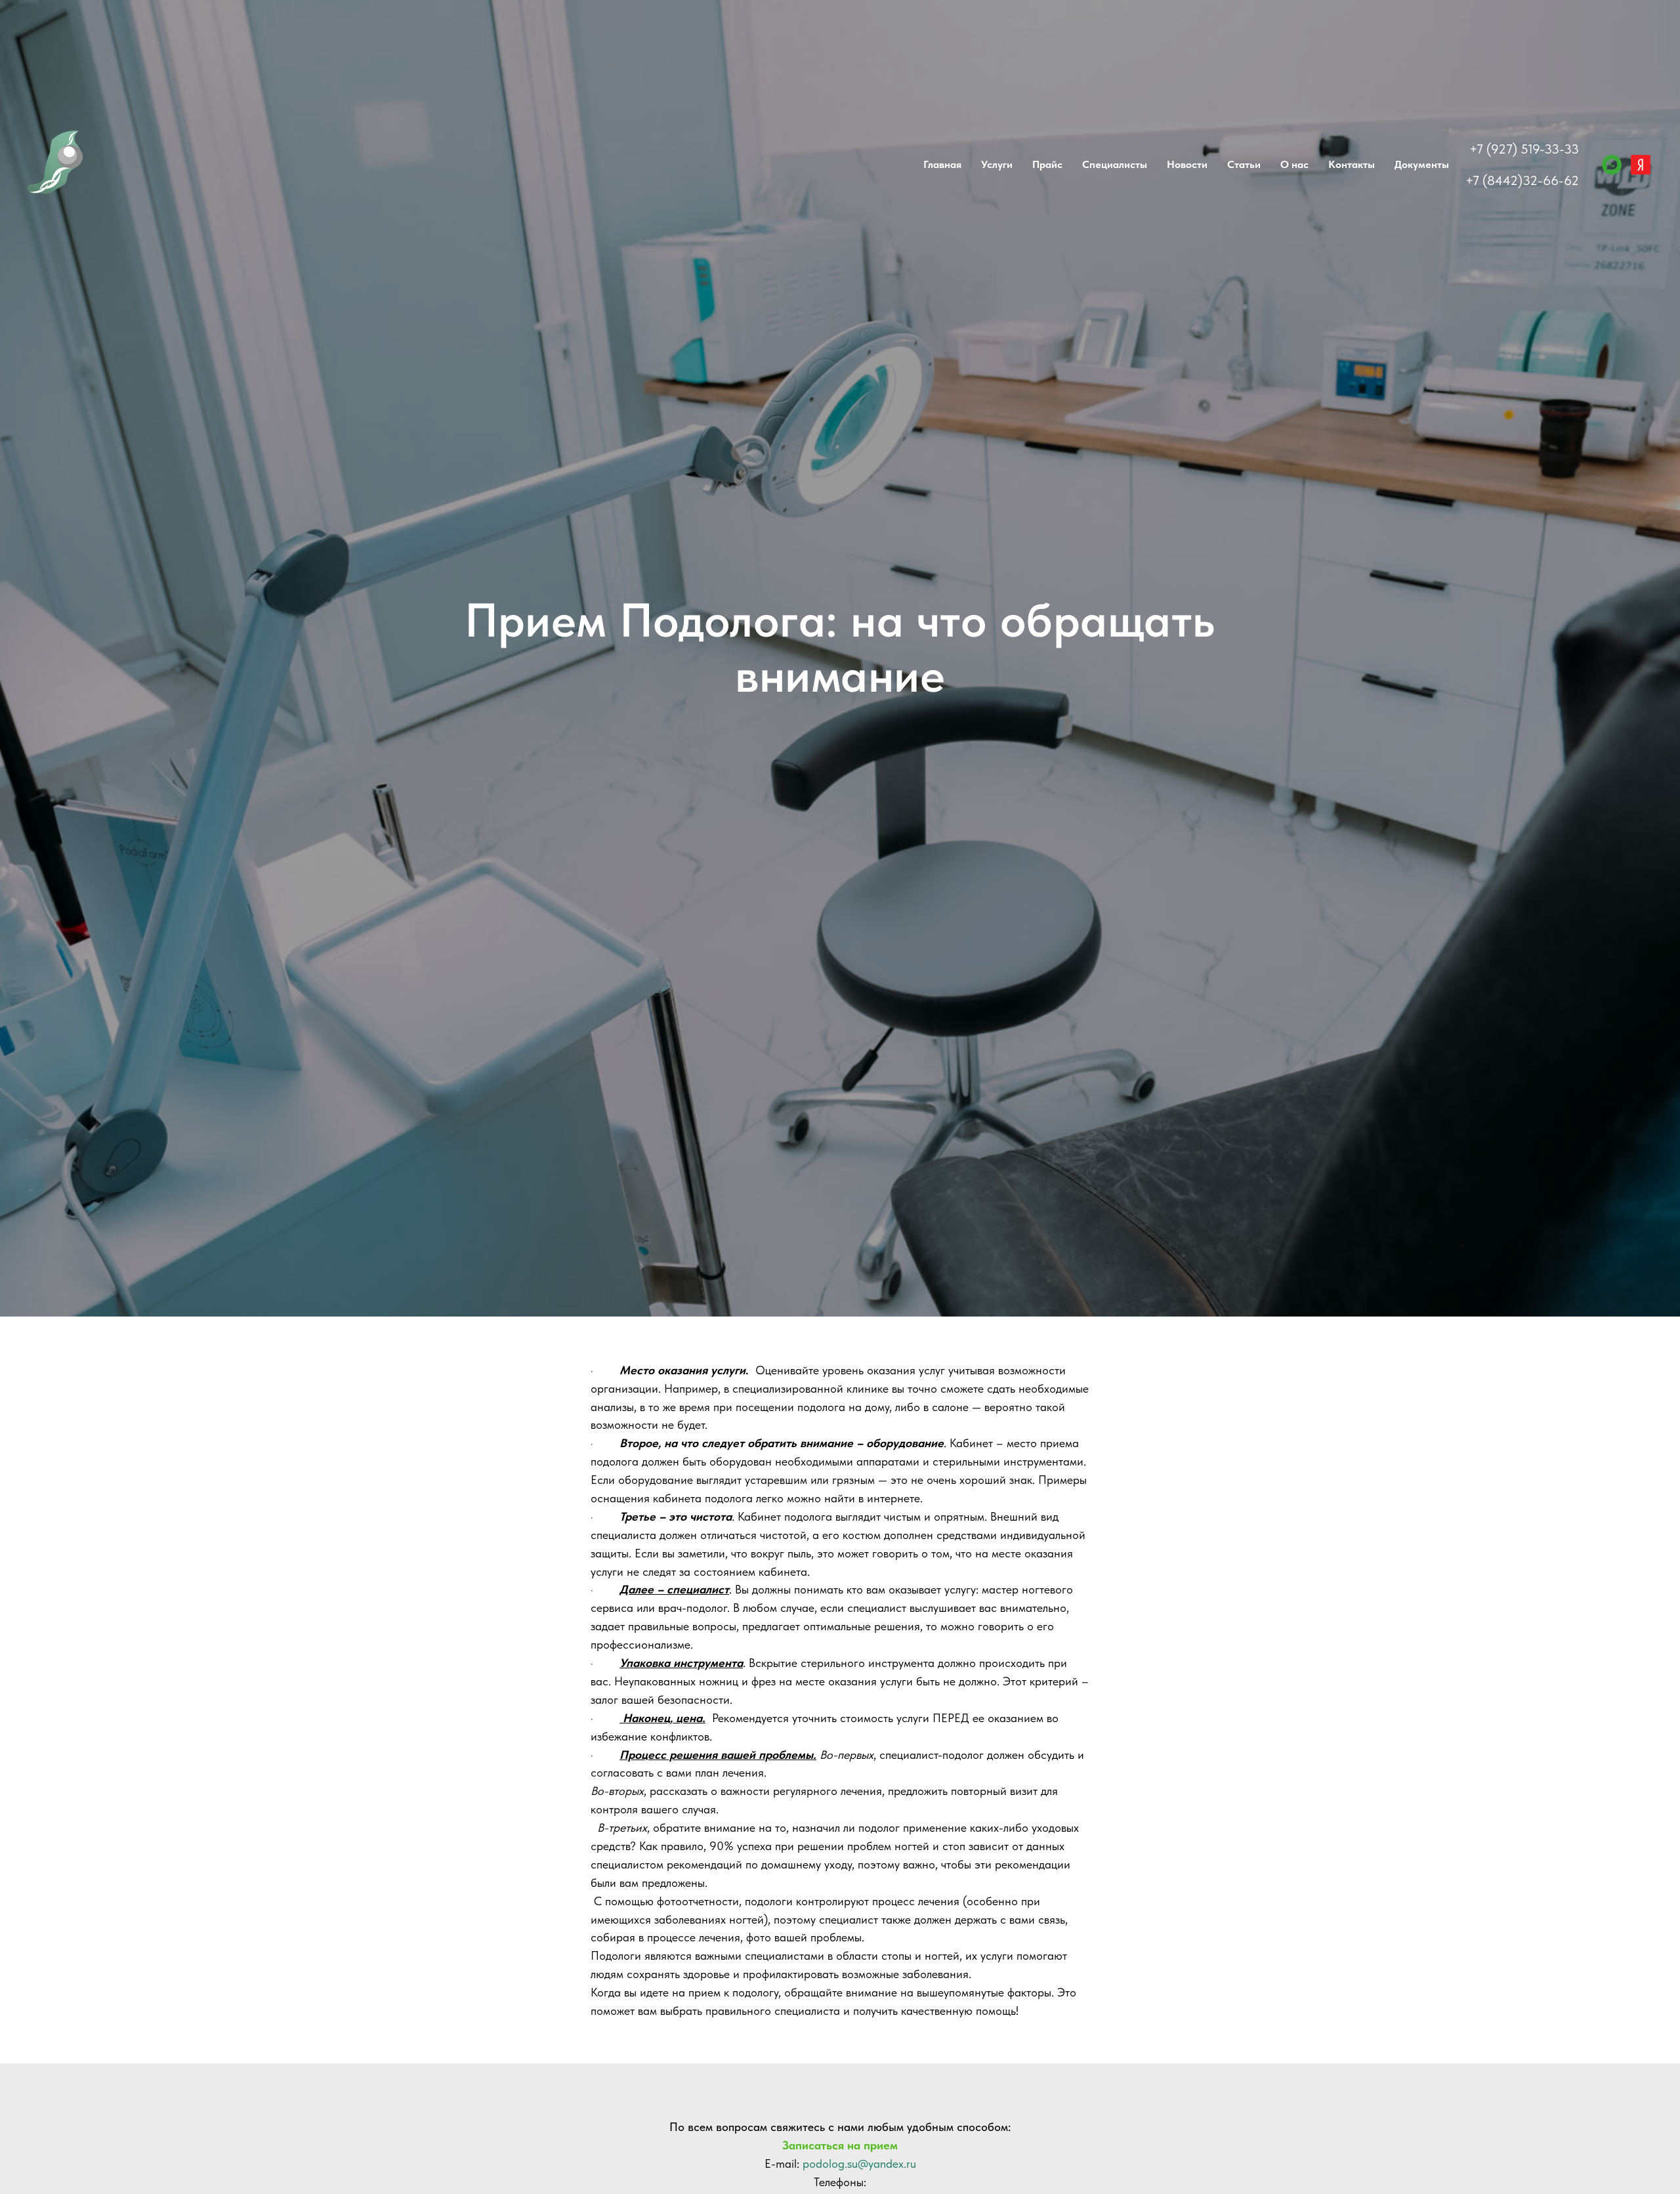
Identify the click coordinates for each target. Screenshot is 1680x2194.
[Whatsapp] (1612, 165)
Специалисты (1115, 164)
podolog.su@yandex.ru (859, 2163)
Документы (1422, 164)
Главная (942, 164)
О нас (1294, 164)
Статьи (1244, 164)
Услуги (997, 164)
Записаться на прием (840, 2145)
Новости (1187, 164)
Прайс (1047, 164)
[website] (1641, 165)
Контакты (1352, 164)
